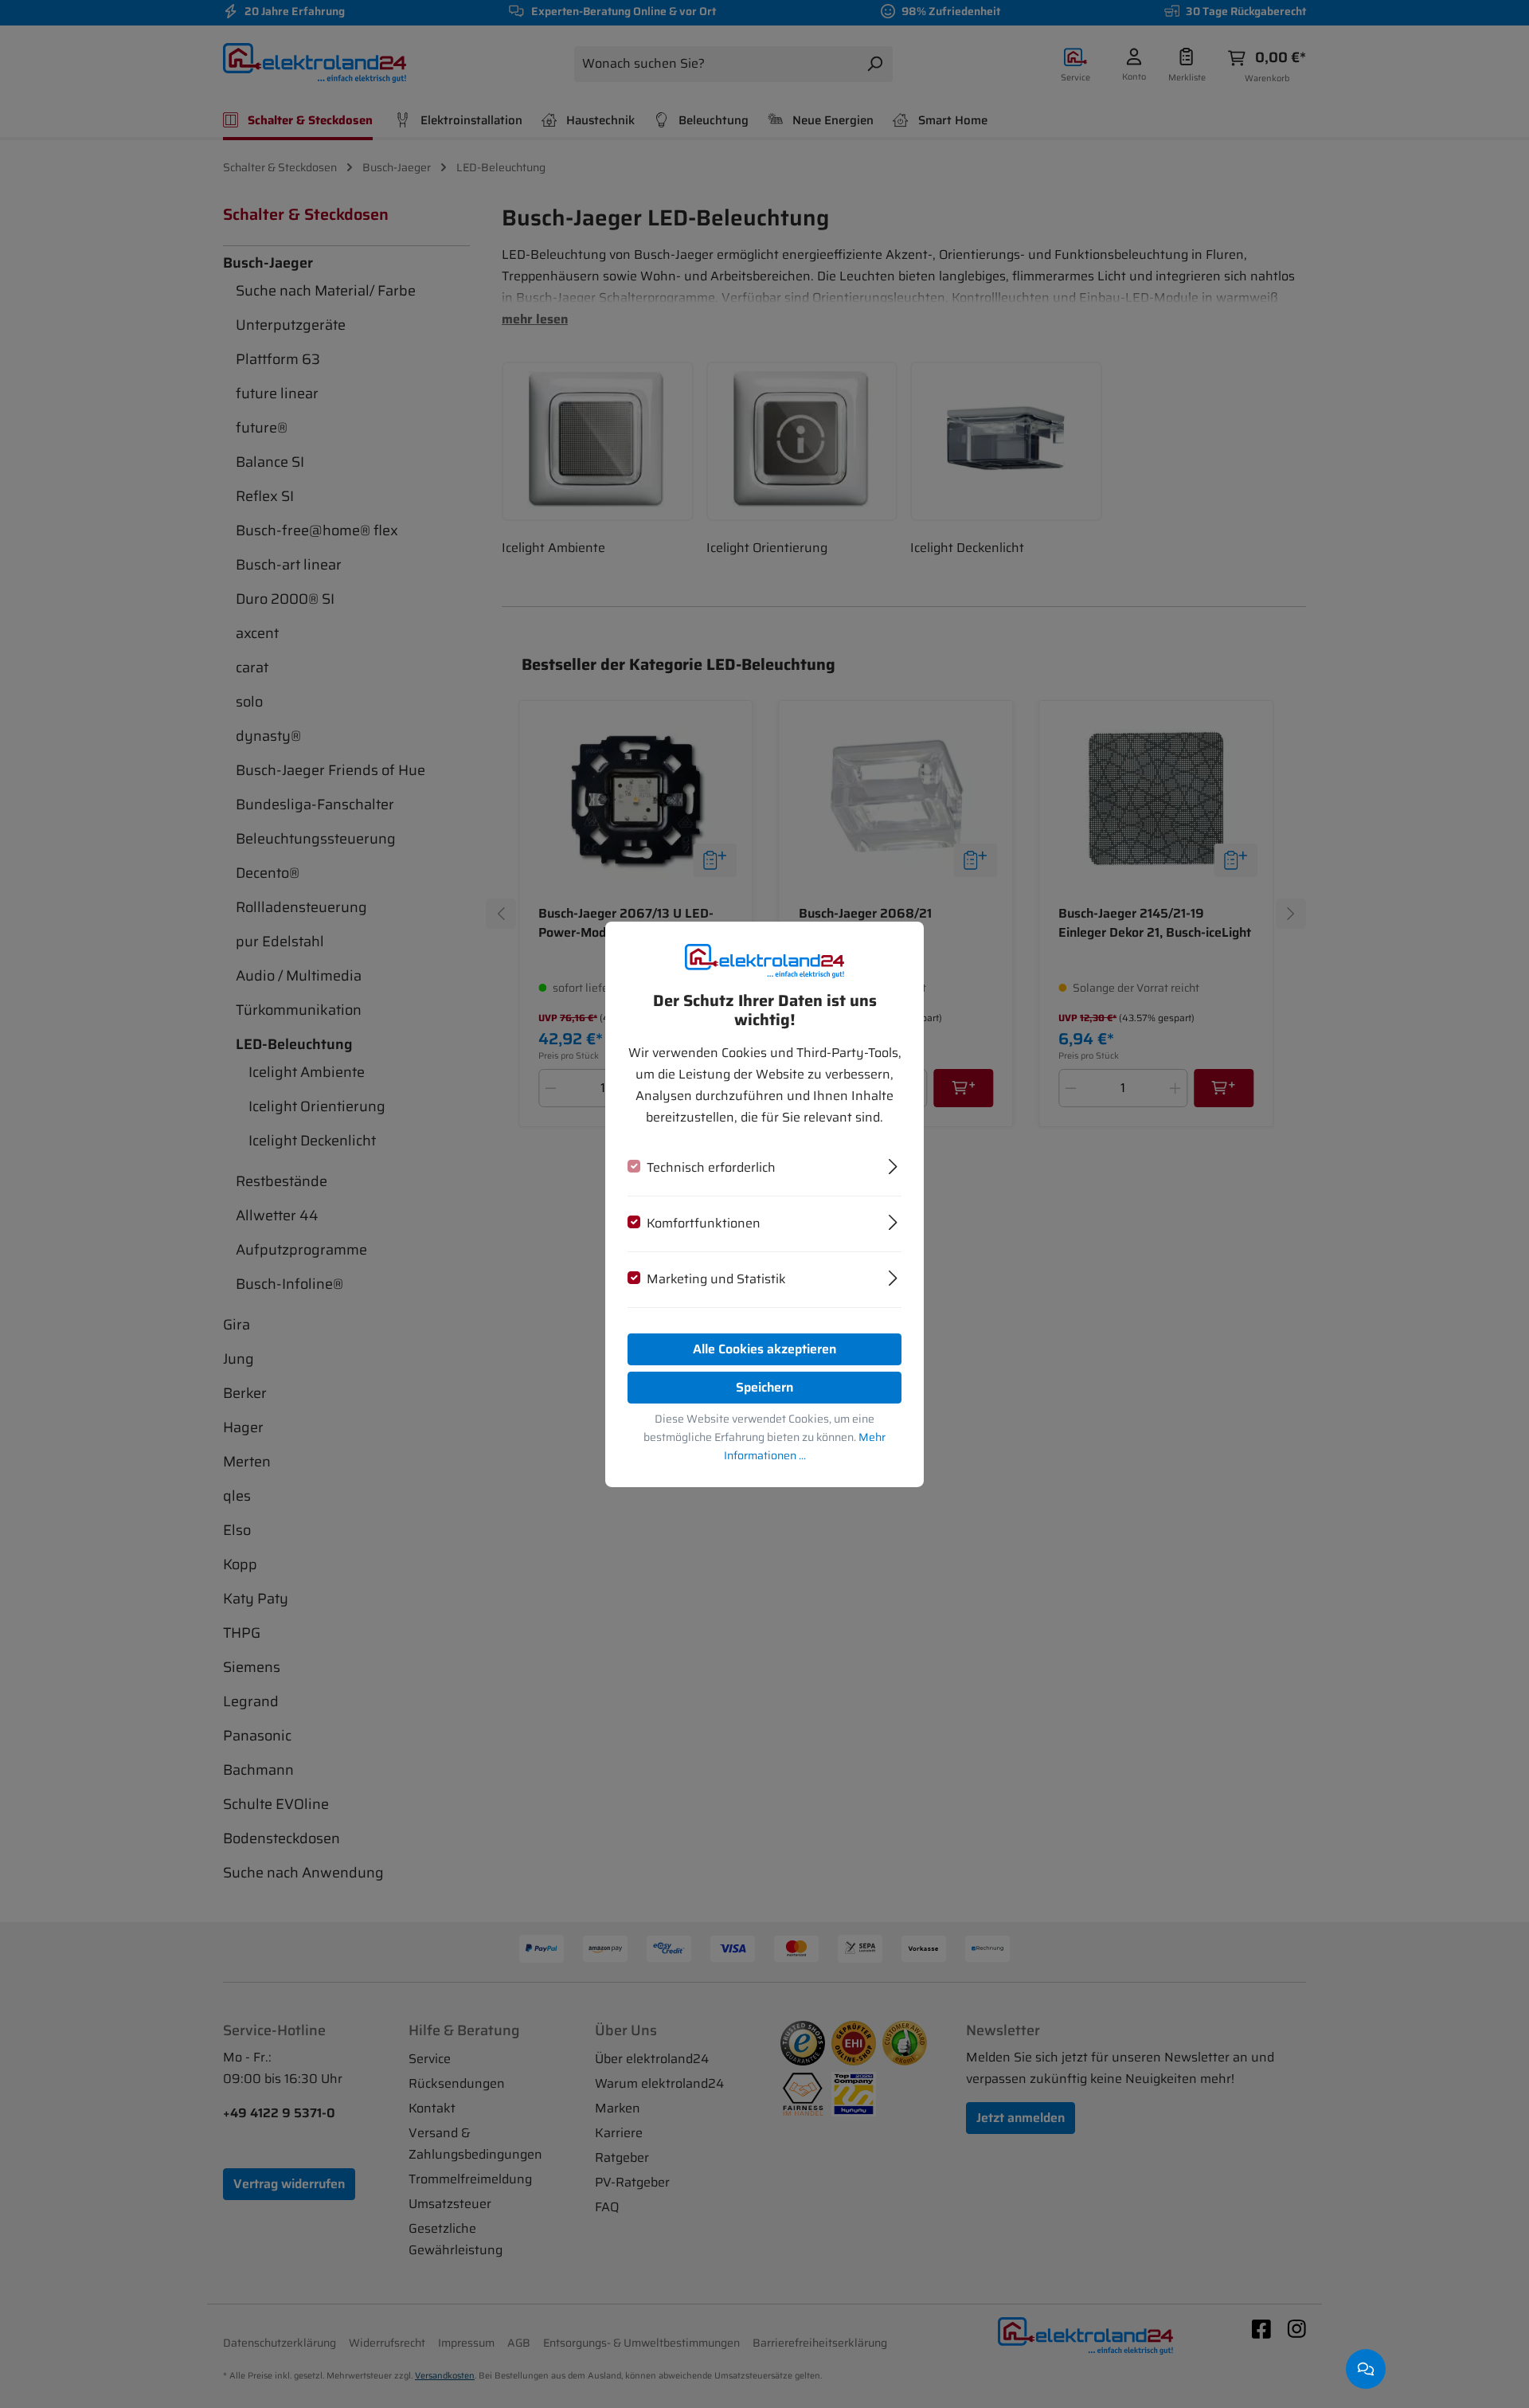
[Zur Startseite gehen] (764, 960)
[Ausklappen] (893, 1165)
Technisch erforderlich (711, 1167)
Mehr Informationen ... (805, 1446)
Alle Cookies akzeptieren (764, 1349)
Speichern (764, 1387)
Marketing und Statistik (716, 1279)
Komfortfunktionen (704, 1223)
